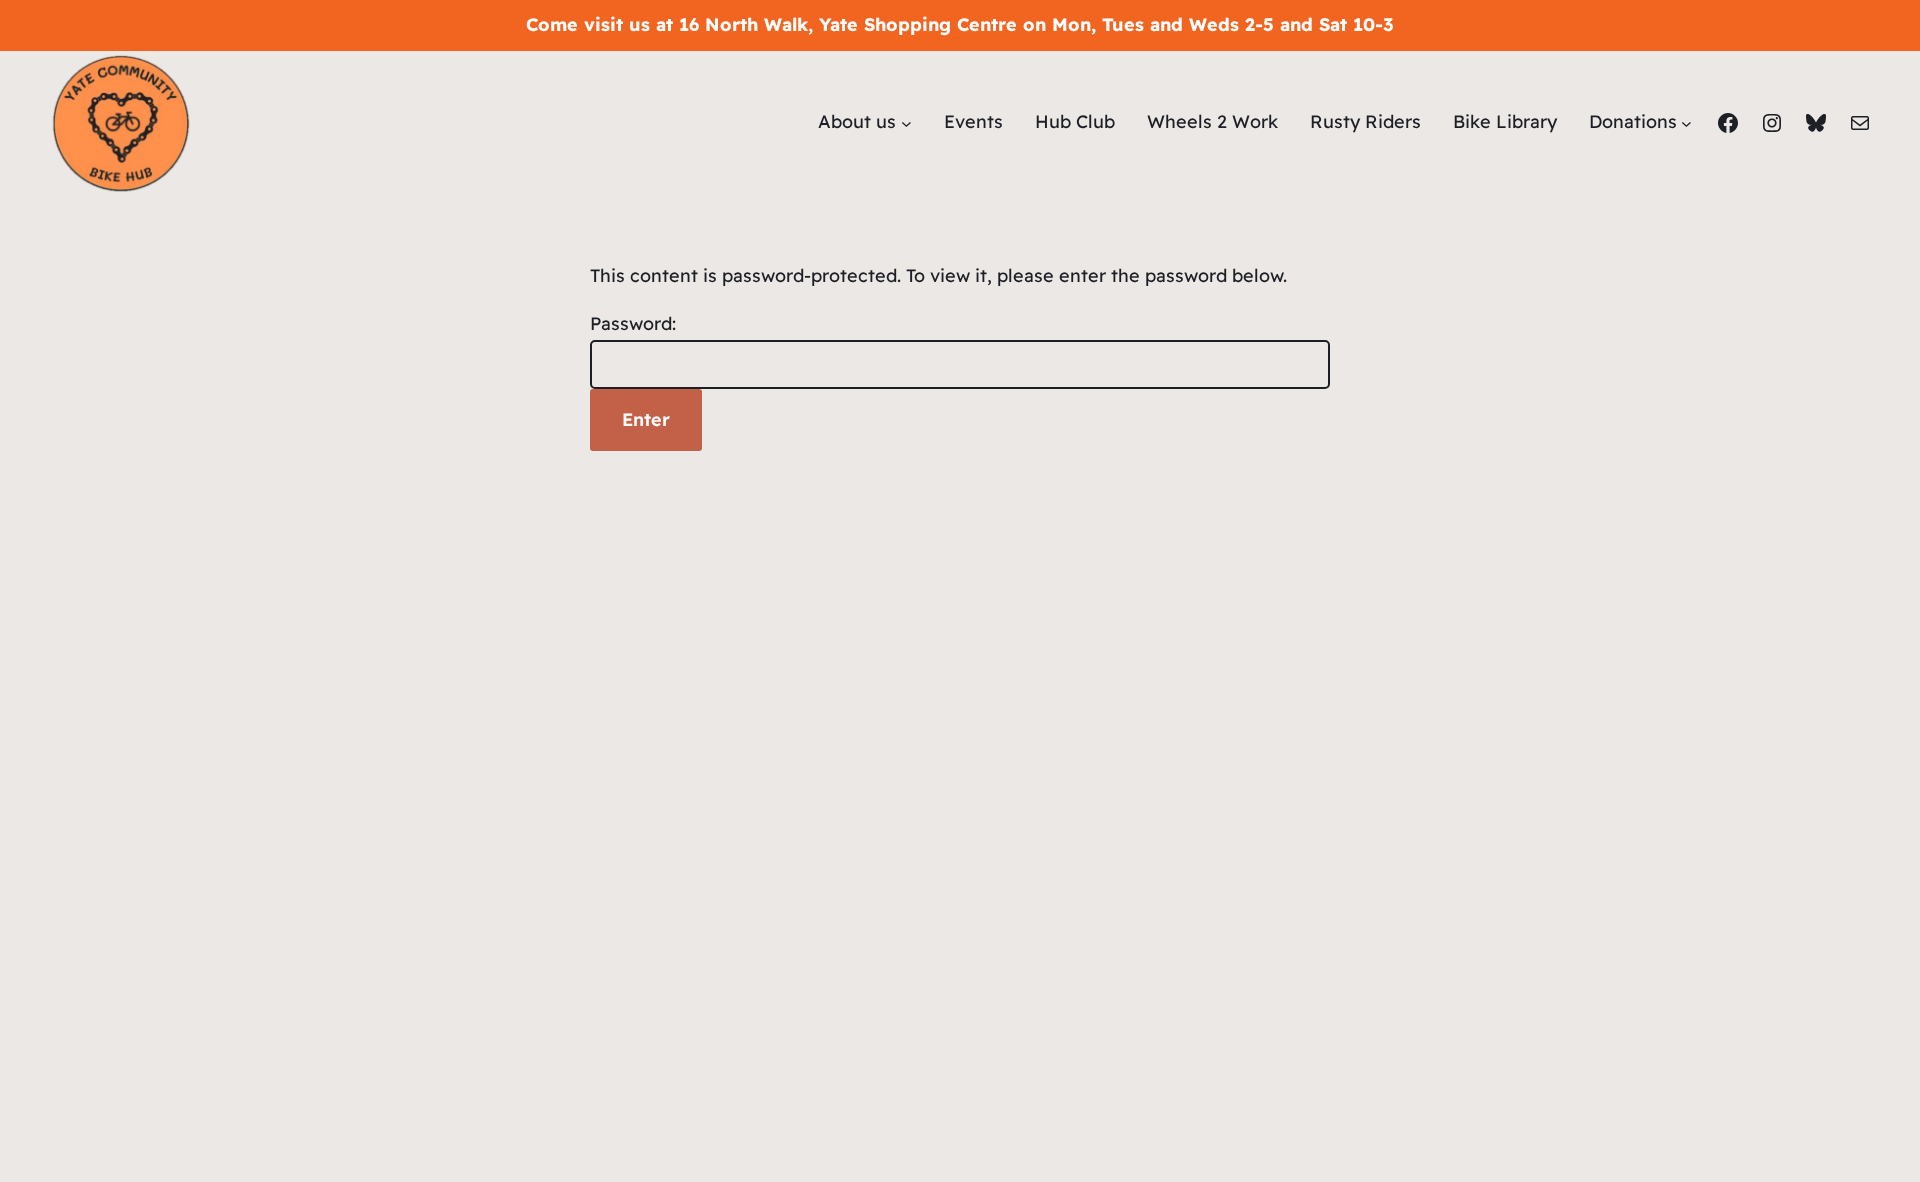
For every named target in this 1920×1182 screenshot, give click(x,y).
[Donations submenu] (1686, 122)
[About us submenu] (906, 122)
